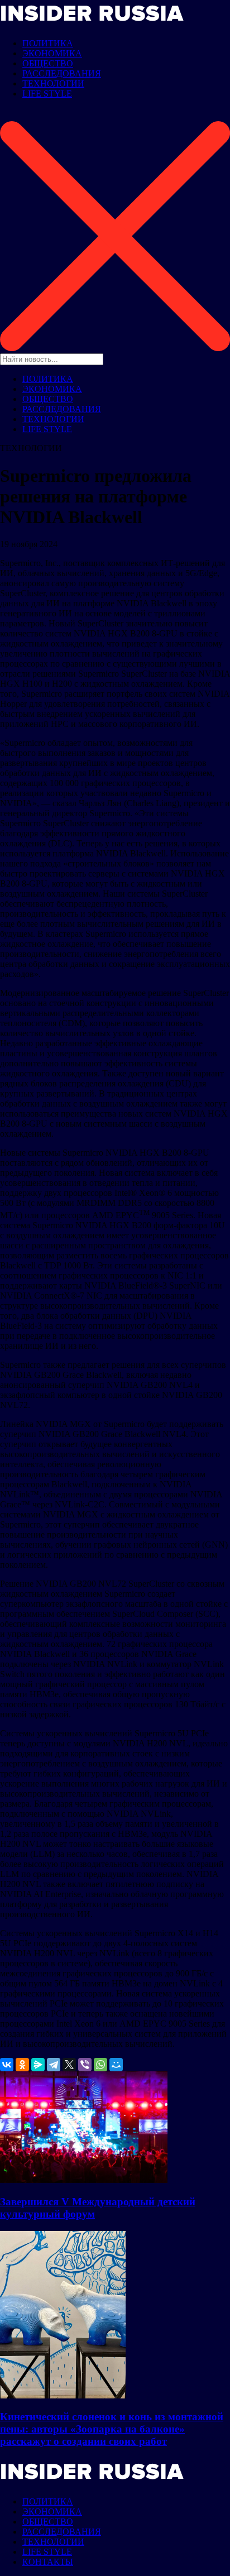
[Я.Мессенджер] (38, 2065)
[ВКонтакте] (7, 2065)
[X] (69, 2065)
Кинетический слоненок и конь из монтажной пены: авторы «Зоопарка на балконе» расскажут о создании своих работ (112, 2429)
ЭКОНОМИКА (52, 53)
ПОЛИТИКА (48, 43)
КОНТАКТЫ (48, 2562)
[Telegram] (54, 2065)
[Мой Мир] (116, 2065)
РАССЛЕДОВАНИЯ (62, 73)
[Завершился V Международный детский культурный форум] (84, 2180)
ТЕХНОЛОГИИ (53, 83)
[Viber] (85, 2065)
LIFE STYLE (47, 94)
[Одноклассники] (22, 2065)
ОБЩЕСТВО (48, 63)
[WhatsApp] (100, 2065)
